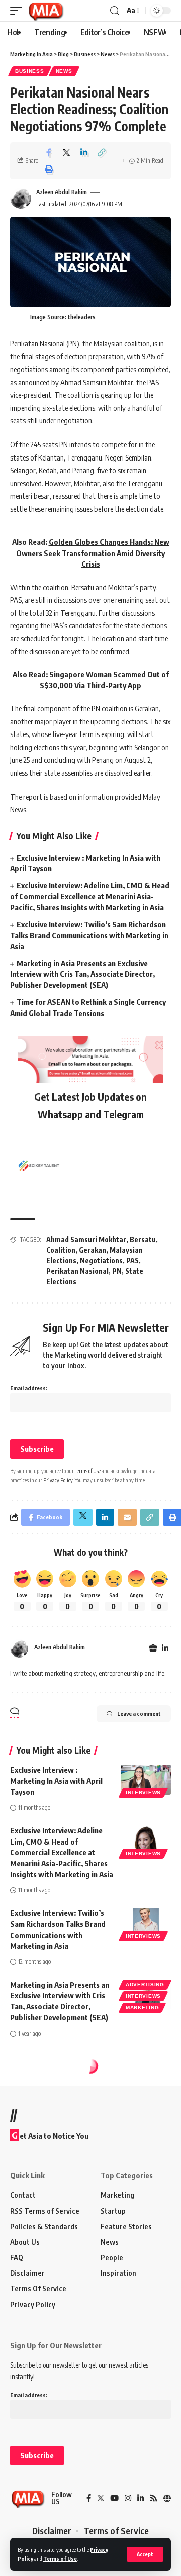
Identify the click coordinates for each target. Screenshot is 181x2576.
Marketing (142, 2008)
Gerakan (93, 1250)
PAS (132, 1261)
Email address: (29, 1388)
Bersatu (143, 1239)
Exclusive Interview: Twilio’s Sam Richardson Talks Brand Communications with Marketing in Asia (89, 935)
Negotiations (101, 1261)
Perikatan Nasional (77, 1271)
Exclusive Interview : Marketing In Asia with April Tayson (56, 1781)
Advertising (145, 1985)
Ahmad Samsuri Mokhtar (86, 1239)
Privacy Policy (58, 1480)
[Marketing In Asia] (46, 11)
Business (30, 71)
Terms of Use (60, 2559)
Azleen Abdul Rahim (62, 192)
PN (117, 1271)
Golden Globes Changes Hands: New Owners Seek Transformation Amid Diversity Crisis (93, 553)
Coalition (61, 1250)
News (64, 71)
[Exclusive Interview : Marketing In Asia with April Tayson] (146, 1780)
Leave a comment (139, 1714)
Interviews (143, 1792)
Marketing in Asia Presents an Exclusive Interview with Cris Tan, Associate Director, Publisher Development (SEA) (82, 974)
